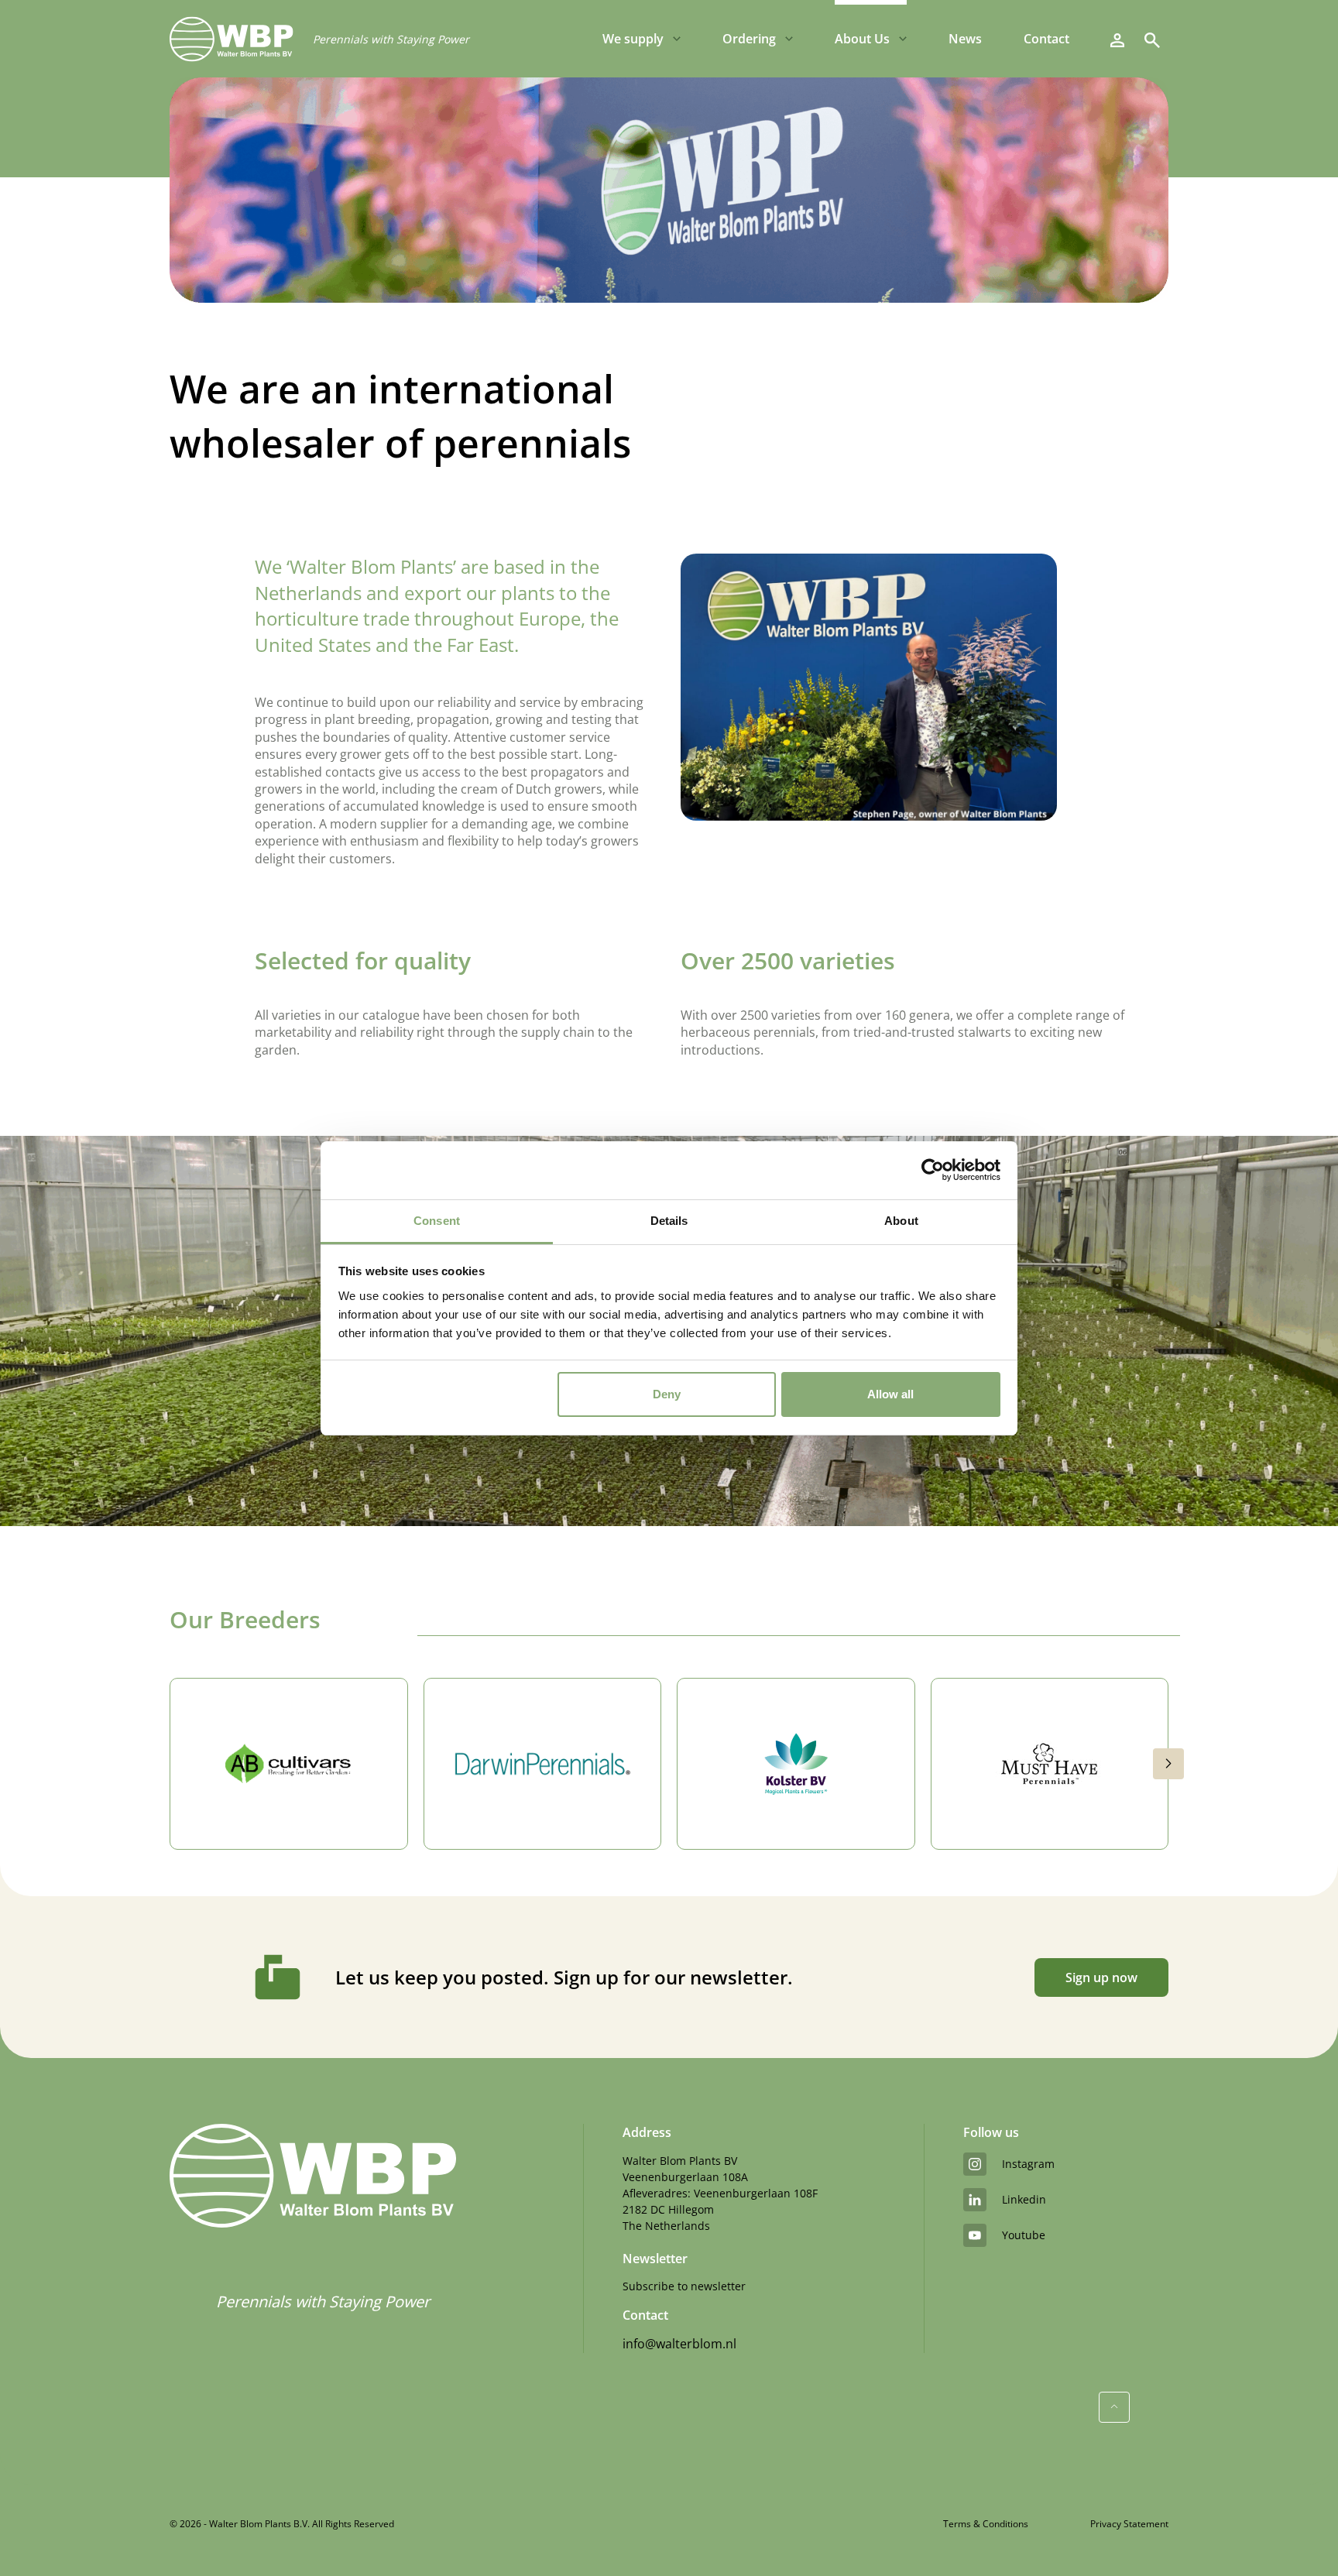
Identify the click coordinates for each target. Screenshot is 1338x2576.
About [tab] (901, 1221)
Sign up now (1101, 1977)
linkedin (1024, 2199)
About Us (862, 39)
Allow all (890, 1394)
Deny (667, 1394)
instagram (1028, 2164)
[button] (1168, 1764)
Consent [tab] (437, 1221)
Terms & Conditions (986, 2524)
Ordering (749, 39)
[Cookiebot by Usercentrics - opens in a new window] (933, 1170)
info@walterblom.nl (679, 2344)
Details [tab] (669, 1221)
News (965, 39)
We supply (633, 39)
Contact (1046, 39)
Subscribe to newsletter (684, 2286)
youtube (1024, 2235)
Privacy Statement (1129, 2524)
